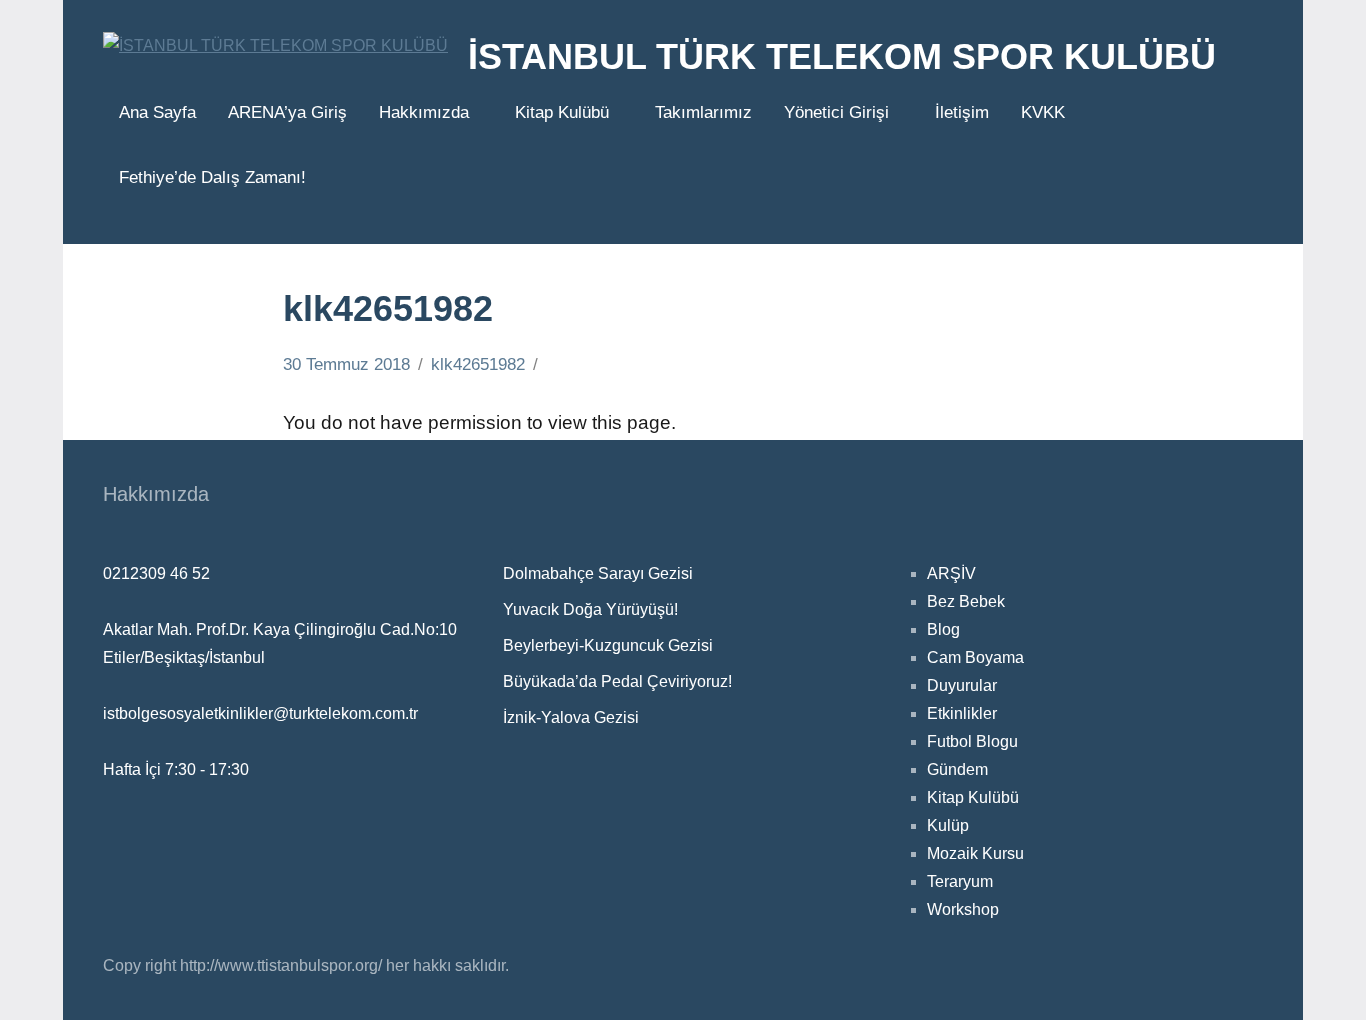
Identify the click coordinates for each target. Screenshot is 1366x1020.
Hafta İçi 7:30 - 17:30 (176, 769)
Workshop (963, 909)
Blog (943, 629)
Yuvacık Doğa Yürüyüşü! (590, 609)
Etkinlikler (962, 713)
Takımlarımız (703, 112)
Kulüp (948, 825)
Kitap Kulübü (562, 112)
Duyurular (962, 685)
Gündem (957, 769)
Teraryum (960, 881)
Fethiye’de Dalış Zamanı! (212, 177)
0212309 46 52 (156, 573)
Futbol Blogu (972, 741)
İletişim (962, 112)
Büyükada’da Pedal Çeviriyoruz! (617, 681)
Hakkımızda (424, 112)
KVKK (1043, 112)
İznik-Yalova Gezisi (571, 717)
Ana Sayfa (157, 112)
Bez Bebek (966, 601)
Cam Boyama (975, 657)
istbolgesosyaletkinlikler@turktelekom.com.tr (260, 713)
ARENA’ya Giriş (287, 112)
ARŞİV (951, 573)
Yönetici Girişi (836, 112)
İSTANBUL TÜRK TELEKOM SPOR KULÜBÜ (842, 56)
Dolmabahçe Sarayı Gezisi (598, 573)
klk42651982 (478, 364)
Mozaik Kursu (975, 853)
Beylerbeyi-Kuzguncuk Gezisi (608, 645)
